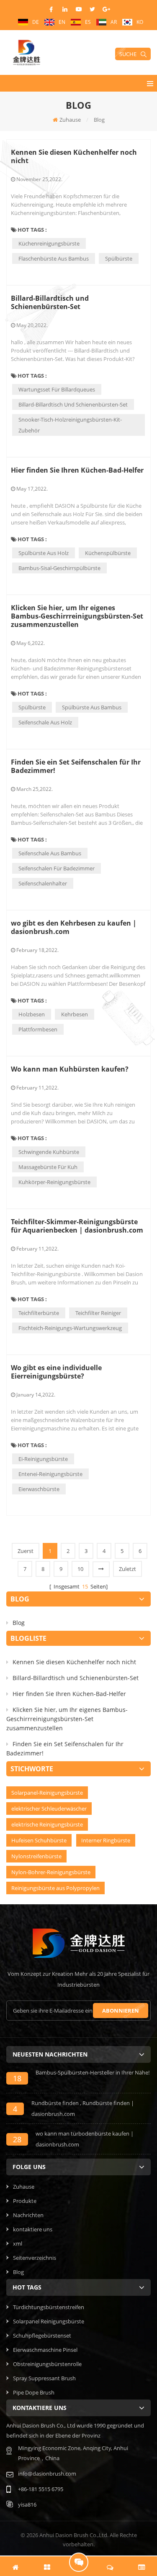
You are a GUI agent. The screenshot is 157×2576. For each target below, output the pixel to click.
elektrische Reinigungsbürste (47, 1824)
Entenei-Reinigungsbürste (50, 1474)
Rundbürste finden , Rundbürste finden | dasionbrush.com (83, 2108)
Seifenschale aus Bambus (50, 853)
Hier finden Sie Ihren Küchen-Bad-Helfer (77, 470)
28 (17, 2139)
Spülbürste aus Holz (44, 553)
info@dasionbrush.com (47, 2474)
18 (17, 2078)
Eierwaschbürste (39, 1489)
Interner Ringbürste (106, 1840)
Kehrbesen (75, 1014)
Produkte (25, 2201)
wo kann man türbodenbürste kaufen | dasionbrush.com (85, 2139)
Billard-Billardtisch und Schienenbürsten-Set (50, 302)
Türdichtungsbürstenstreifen (49, 2307)
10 (80, 1569)
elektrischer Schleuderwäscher (49, 1809)
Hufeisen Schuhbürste (39, 1840)
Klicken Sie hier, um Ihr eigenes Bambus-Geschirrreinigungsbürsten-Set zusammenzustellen (77, 616)
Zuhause (70, 120)
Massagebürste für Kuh (48, 1167)
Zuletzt (127, 1569)
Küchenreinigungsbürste (49, 243)
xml (18, 2243)
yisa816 (27, 2504)
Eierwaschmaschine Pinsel (45, 2350)
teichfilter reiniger (98, 1313)
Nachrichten (28, 2215)
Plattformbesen (38, 1029)
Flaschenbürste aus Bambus (54, 258)
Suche (128, 54)
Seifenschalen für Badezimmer (57, 868)
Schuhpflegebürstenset (42, 2336)
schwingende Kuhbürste (49, 1152)
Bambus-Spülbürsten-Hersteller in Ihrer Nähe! (93, 2072)
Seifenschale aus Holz (45, 722)
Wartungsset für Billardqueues (57, 389)
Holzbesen (32, 1014)
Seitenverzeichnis (35, 2258)
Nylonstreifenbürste (36, 1856)
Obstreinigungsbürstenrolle (47, 2364)
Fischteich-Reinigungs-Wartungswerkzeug (70, 1328)
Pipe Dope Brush (34, 2392)
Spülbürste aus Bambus (92, 707)
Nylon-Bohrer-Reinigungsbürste (51, 1872)
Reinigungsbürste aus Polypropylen (55, 1888)
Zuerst (26, 1551)
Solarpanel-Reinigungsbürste (47, 1793)
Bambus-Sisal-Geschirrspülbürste (59, 568)
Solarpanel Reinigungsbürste (49, 2321)
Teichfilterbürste (39, 1313)
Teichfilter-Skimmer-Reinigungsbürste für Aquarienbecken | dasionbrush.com (77, 1226)
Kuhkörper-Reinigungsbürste (54, 1182)
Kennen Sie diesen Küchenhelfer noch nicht (74, 156)
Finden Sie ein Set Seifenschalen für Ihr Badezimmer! (76, 766)
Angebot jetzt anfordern (79, 2562)
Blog (19, 1623)
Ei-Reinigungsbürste (43, 1459)
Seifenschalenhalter (43, 883)
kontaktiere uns (33, 2229)
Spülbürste (119, 258)
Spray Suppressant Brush (44, 2378)
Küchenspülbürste (108, 553)
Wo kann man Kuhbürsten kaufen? (70, 1069)
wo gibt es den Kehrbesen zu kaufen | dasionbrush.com (74, 927)
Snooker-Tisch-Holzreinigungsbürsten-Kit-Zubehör (70, 425)
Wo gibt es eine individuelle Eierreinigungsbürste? (56, 1372)
